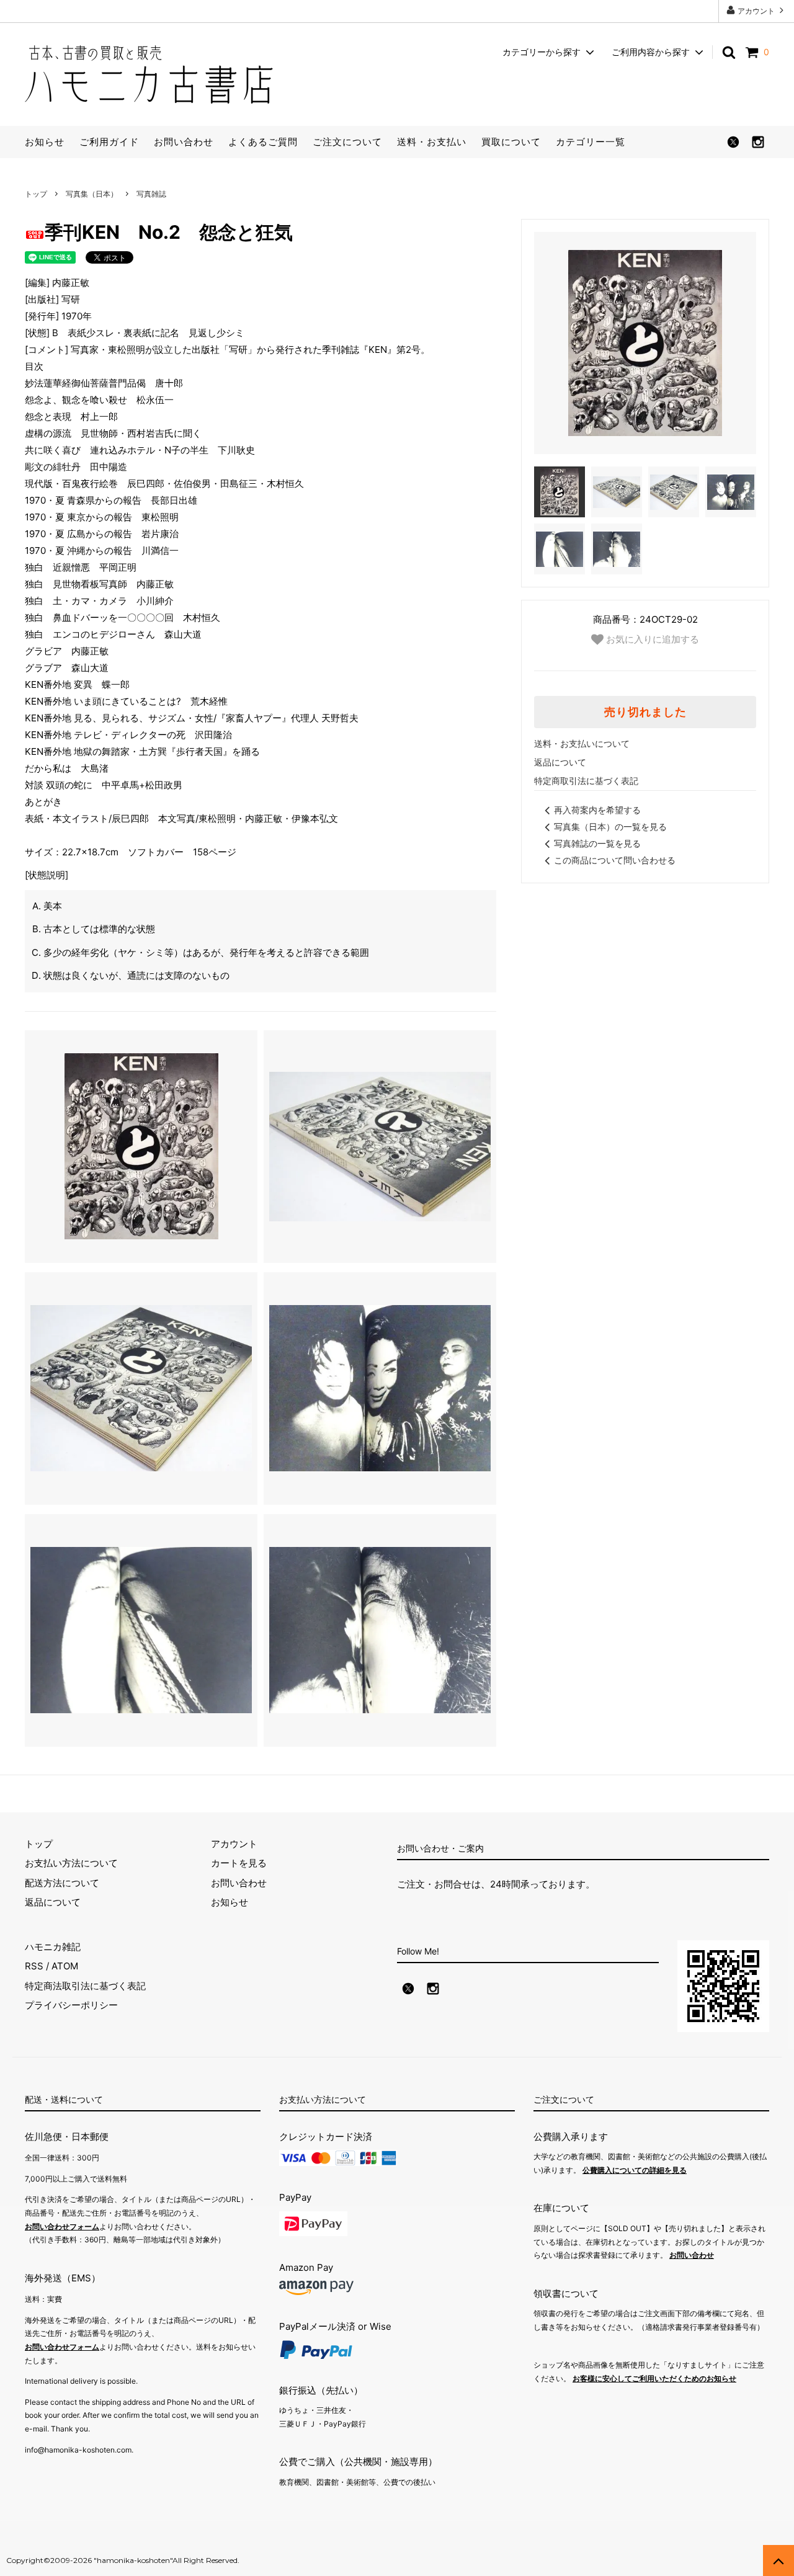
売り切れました (645, 712)
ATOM (65, 1966)
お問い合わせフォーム (62, 2226)
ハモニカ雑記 (53, 1947)
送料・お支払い (432, 142)
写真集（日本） (92, 194)
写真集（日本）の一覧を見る (610, 827)
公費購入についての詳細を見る (635, 2170)
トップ (36, 194)
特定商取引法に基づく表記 (586, 781)
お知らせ (45, 142)
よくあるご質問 (263, 142)
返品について (560, 762)
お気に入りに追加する (651, 639)
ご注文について (347, 142)
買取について (511, 142)
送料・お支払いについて (582, 743)
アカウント (756, 11)
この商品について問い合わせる (615, 860)
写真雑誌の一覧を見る (597, 843)
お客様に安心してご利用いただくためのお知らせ (654, 2378)
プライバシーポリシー (71, 2005)
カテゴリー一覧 (591, 142)
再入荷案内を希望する (597, 810)
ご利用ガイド (109, 142)
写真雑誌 (151, 194)
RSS (34, 1966)
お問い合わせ (184, 142)
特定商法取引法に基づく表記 (85, 1986)
